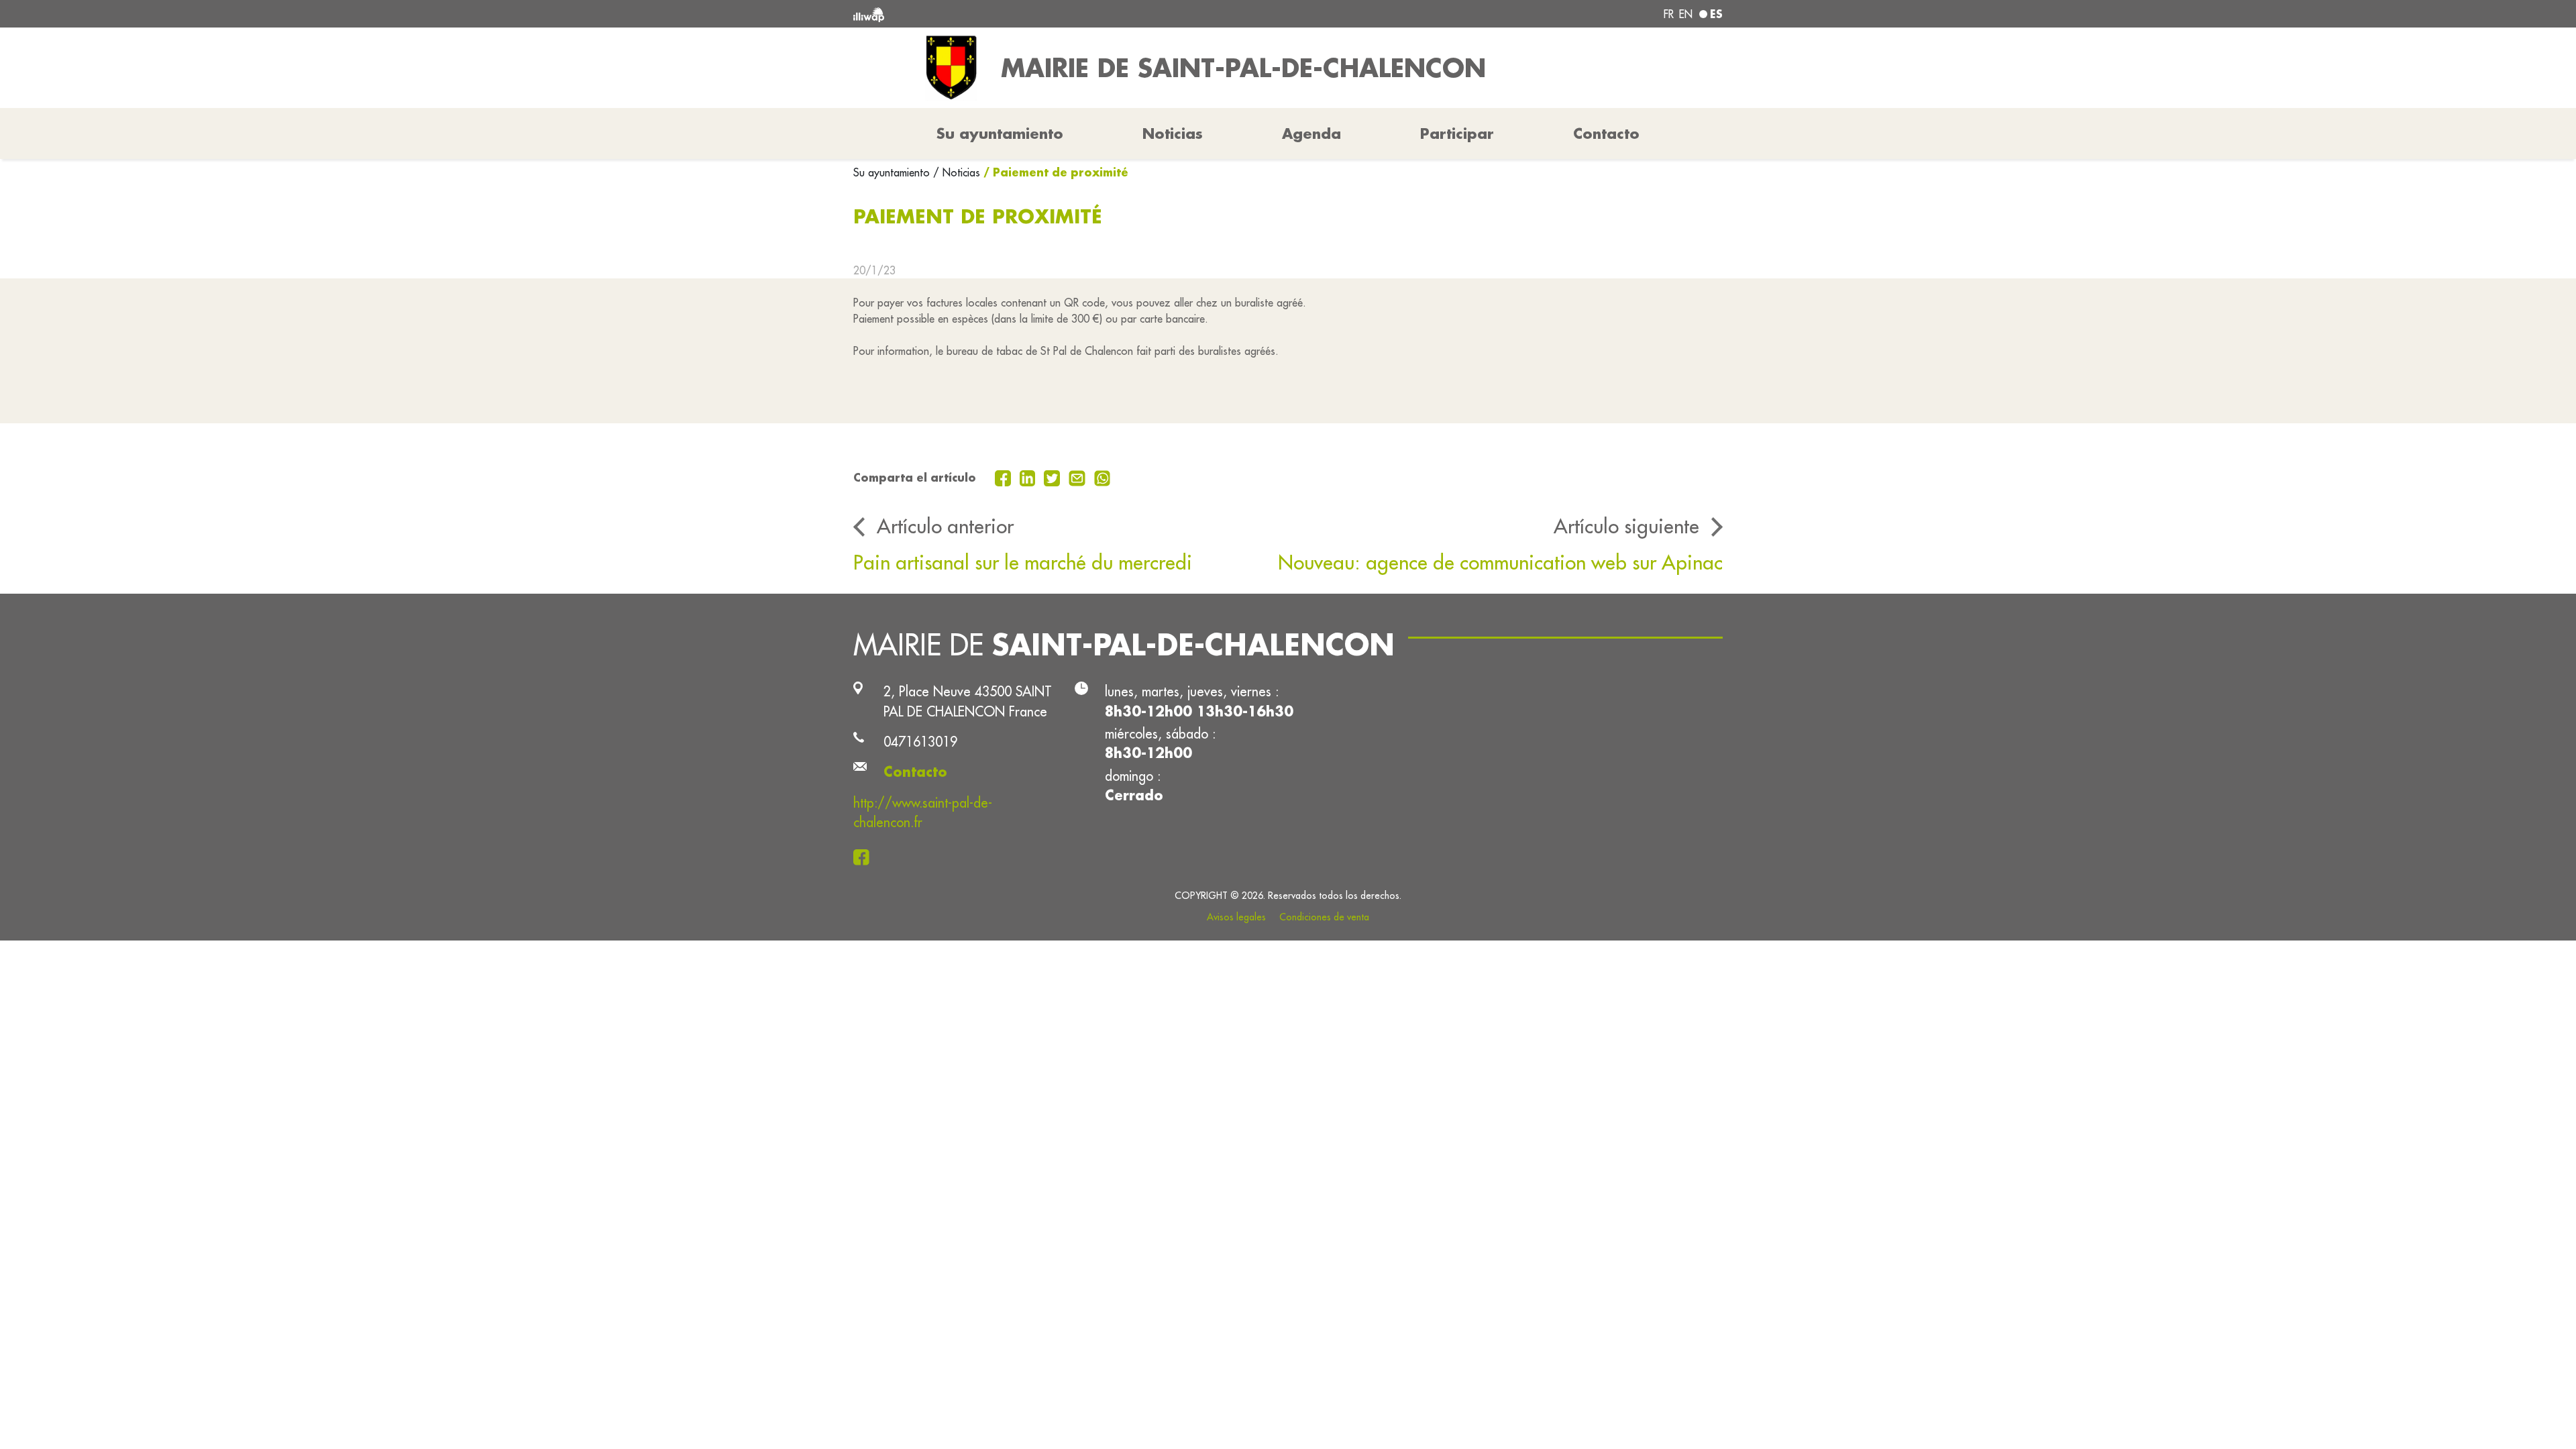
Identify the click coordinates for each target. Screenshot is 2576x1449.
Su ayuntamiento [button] (1000, 133)
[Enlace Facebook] (865, 856)
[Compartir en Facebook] (1005, 477)
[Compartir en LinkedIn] (1029, 477)
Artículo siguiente (1626, 526)
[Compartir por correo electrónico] (1079, 477)
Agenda (1311, 133)
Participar (1457, 133)
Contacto (1606, 133)
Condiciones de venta (1324, 917)
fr (1669, 14)
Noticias (1173, 133)
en (1686, 14)
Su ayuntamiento (893, 172)
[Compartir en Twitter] (1054, 477)
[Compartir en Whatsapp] (1103, 477)
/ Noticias (957, 172)
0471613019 (920, 742)
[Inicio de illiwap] (1030, 14)
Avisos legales (1236, 917)
